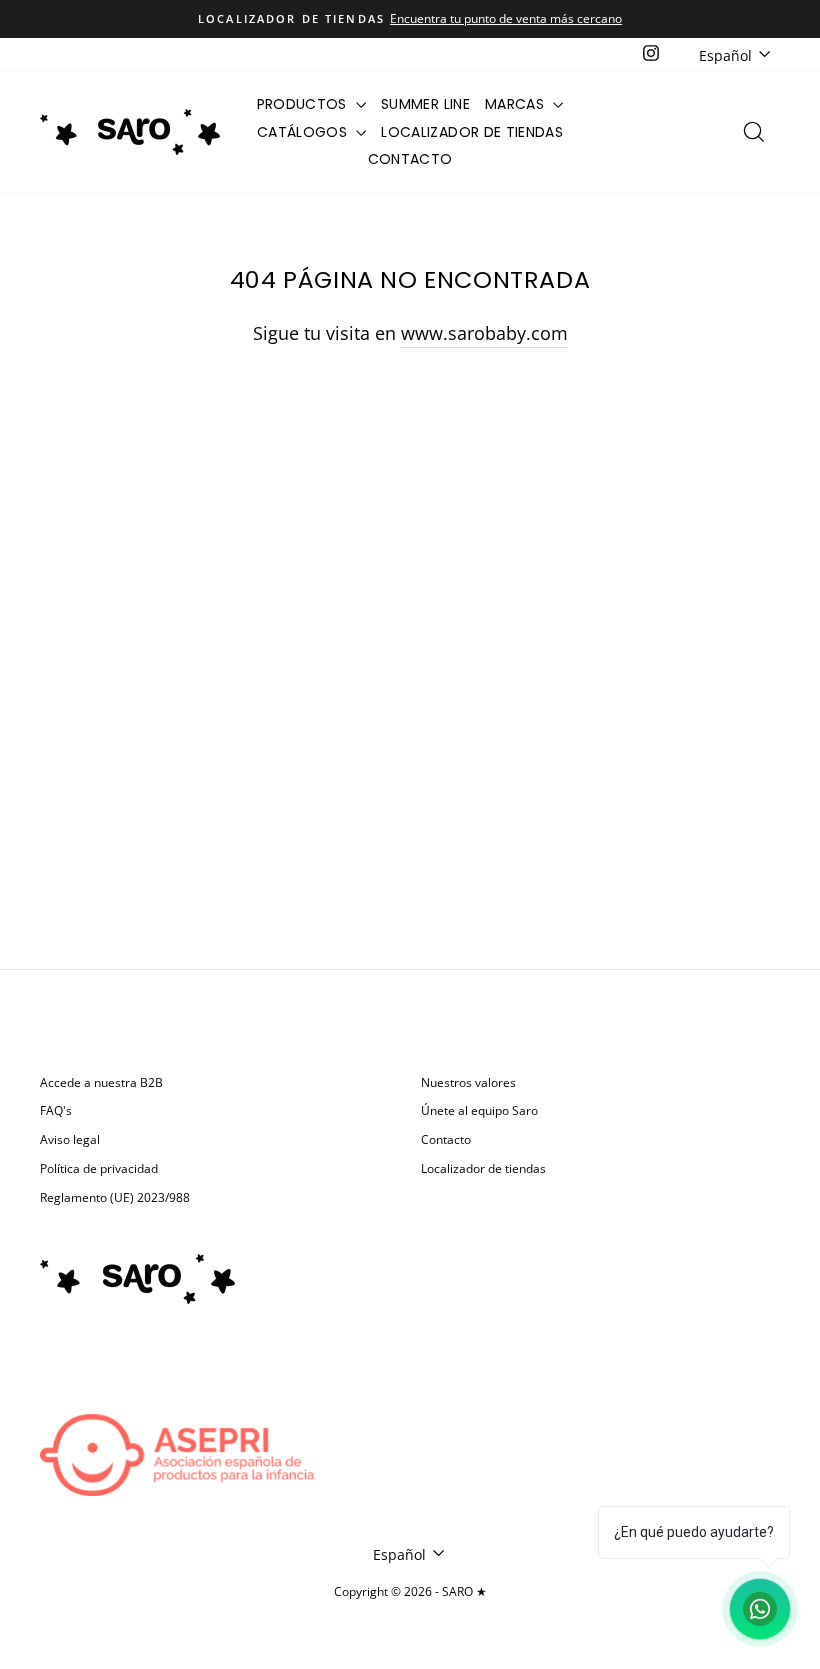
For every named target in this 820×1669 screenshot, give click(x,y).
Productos (304, 104)
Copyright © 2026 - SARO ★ (410, 1591)
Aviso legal (70, 1139)
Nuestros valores (468, 1082)
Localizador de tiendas (472, 132)
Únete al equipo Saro (479, 1110)
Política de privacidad (99, 1168)
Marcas (516, 104)
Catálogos (304, 132)
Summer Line (425, 104)
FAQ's (56, 1110)
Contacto (410, 159)
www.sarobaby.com (484, 333)
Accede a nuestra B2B (101, 1082)
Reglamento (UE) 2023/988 (115, 1197)
